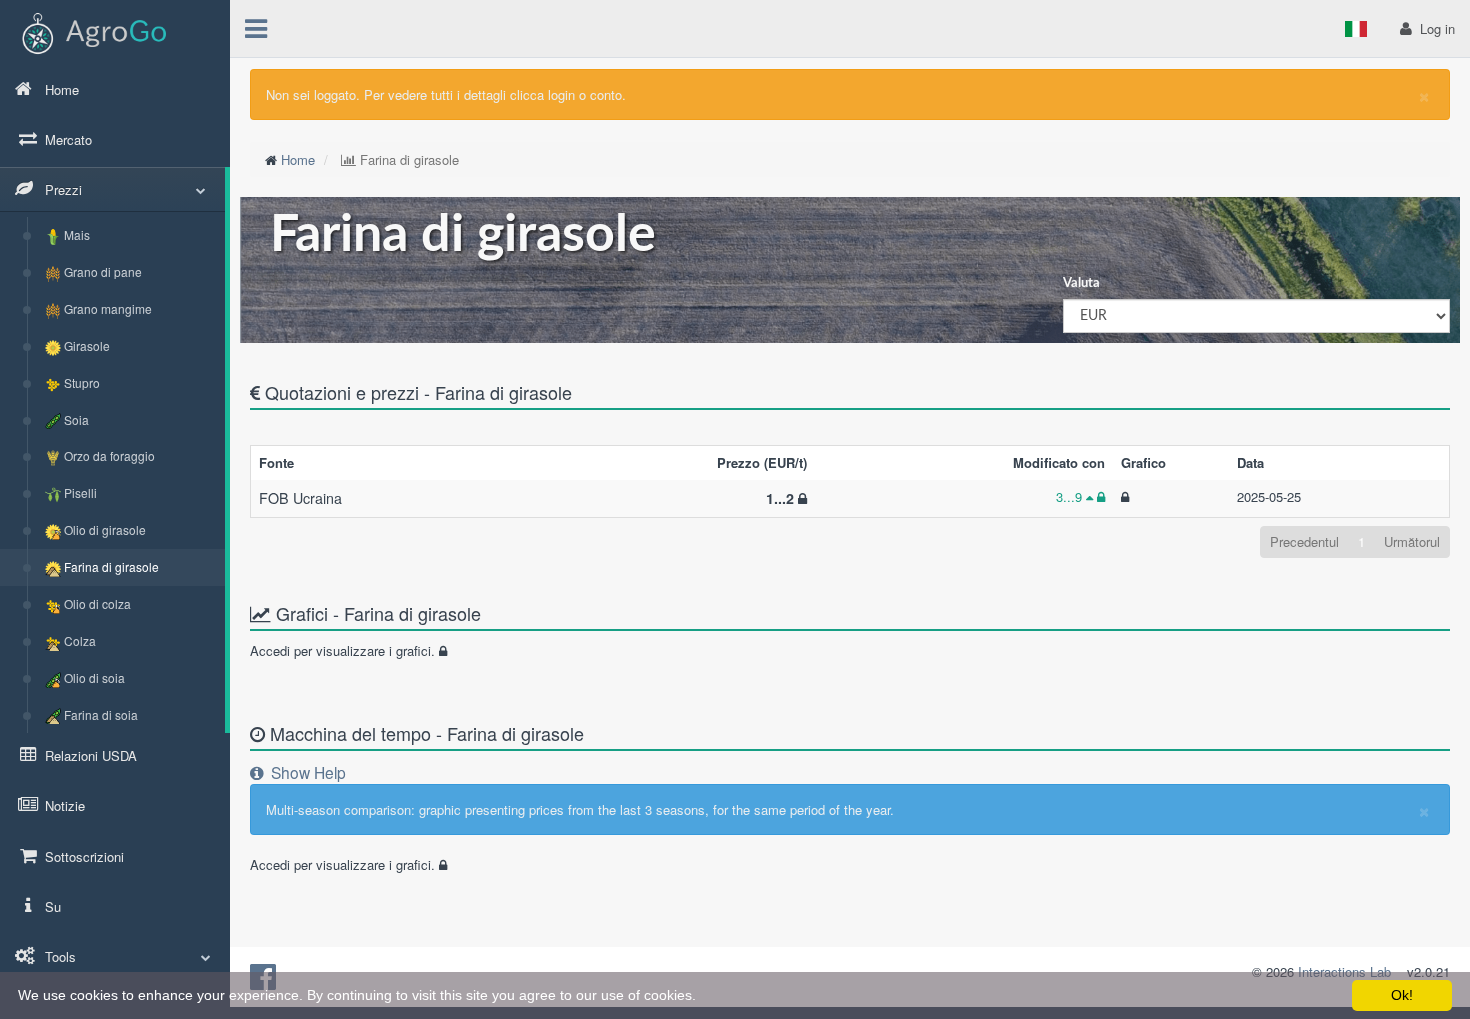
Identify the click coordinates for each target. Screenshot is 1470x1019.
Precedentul (1304, 541)
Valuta (1081, 283)
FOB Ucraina (300, 498)
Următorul (1412, 541)
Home (298, 159)
